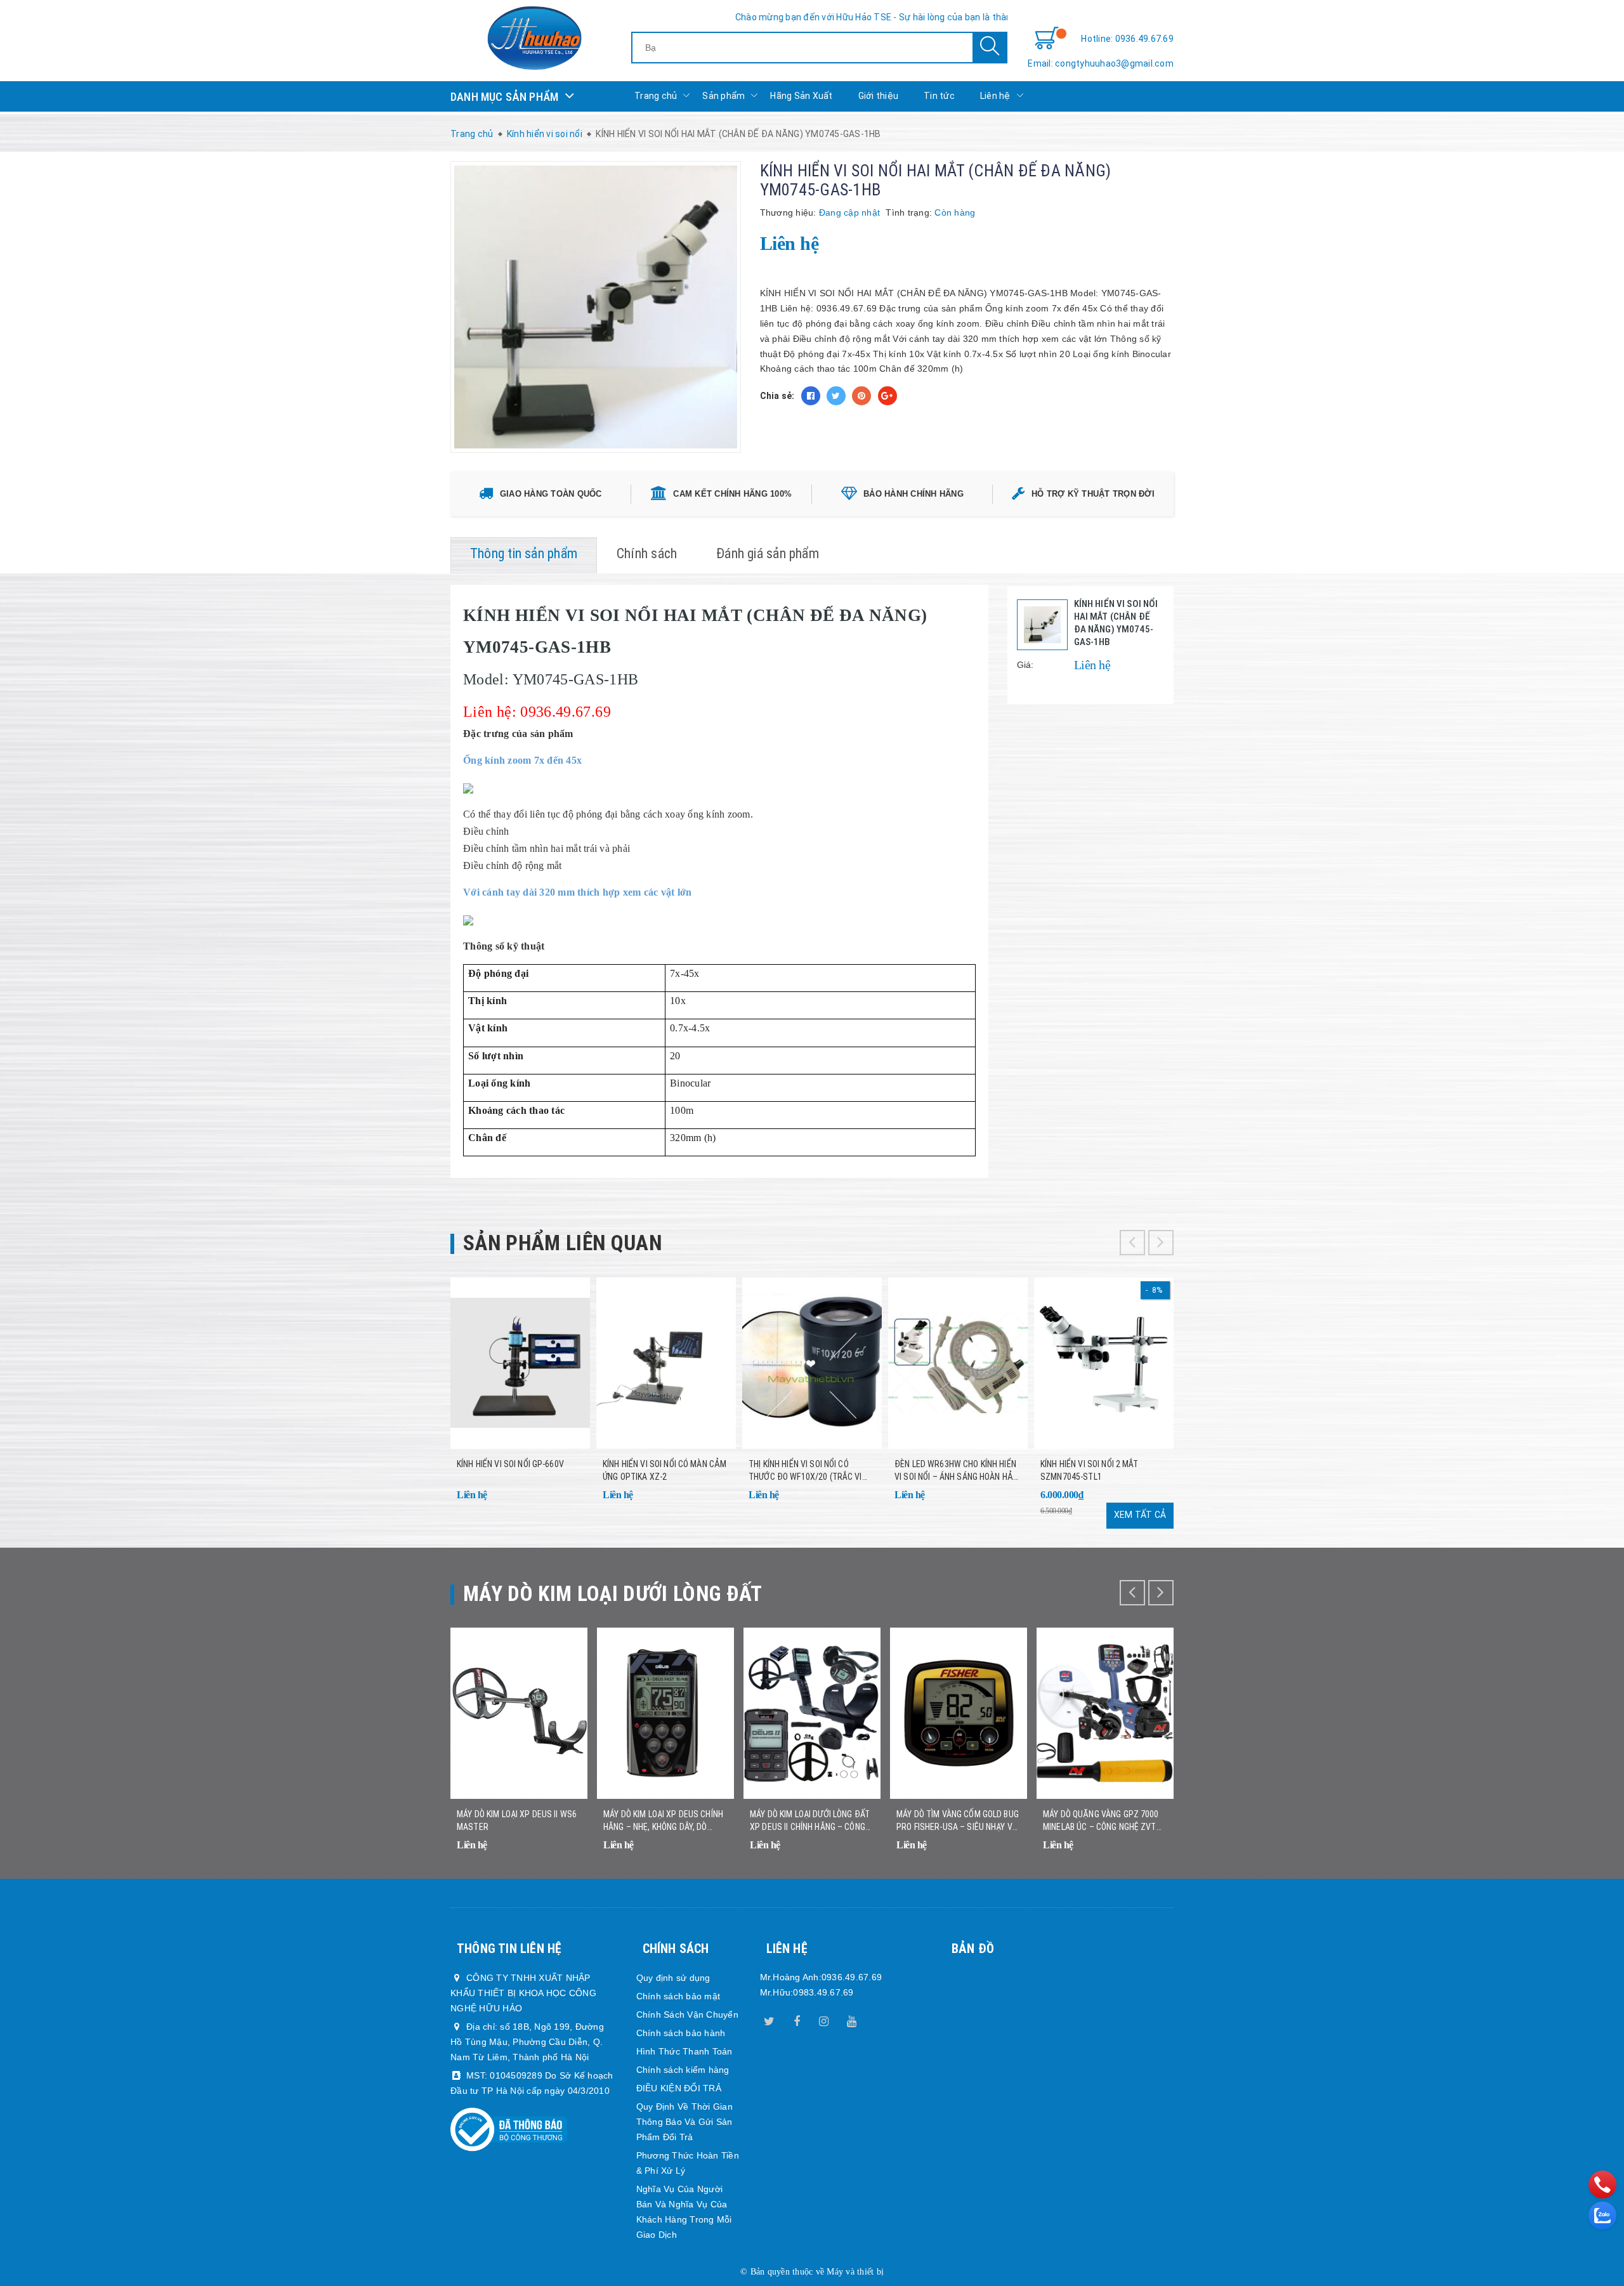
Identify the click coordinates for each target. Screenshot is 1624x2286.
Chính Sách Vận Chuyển (687, 2015)
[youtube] (851, 2019)
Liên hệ (995, 96)
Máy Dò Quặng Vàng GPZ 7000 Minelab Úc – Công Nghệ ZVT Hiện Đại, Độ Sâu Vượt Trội (1101, 1821)
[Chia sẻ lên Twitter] (836, 396)
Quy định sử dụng (673, 1978)
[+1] (887, 396)
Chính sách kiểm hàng (683, 2070)
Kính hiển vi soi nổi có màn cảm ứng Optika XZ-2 (665, 1470)
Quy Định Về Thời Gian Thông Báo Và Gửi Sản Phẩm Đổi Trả (684, 2122)
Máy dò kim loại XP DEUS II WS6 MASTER (517, 1820)
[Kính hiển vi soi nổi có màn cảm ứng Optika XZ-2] (666, 1363)
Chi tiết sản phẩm (565, 1503)
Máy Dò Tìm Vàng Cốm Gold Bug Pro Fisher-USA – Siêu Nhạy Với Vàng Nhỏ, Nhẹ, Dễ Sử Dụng (958, 1821)
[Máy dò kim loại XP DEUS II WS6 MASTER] (519, 1713)
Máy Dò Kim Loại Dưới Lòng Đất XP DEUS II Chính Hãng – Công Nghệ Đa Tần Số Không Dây (810, 1821)
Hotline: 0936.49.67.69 (1127, 39)
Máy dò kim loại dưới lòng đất (613, 1594)
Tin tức (939, 96)
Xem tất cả (1140, 1515)
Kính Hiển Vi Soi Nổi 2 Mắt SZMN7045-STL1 (1090, 1470)
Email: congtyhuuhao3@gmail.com (1101, 63)
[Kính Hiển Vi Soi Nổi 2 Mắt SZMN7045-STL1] (1104, 1363)
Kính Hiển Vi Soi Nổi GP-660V (510, 1464)
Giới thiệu (879, 96)
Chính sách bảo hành (681, 2033)
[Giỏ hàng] (1047, 39)
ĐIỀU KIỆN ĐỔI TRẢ (679, 2088)
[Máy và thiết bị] (534, 38)
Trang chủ (656, 96)
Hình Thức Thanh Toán (684, 2051)
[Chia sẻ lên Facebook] (811, 396)
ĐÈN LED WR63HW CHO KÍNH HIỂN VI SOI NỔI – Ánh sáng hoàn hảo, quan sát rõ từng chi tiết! (957, 1471)
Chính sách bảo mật (678, 1996)
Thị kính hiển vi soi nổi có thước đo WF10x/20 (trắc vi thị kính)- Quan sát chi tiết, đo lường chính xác (810, 1471)
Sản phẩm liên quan (562, 1243)
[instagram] (824, 2019)
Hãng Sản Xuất (801, 96)
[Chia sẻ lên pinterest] (861, 396)
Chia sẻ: (777, 396)
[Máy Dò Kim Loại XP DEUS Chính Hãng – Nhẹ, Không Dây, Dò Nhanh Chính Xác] (665, 1713)
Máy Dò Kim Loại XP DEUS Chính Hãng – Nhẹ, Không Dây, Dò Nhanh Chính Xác (663, 1821)
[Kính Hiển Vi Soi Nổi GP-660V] (520, 1363)
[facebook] (797, 2019)
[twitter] (769, 2019)
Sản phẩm (724, 96)
